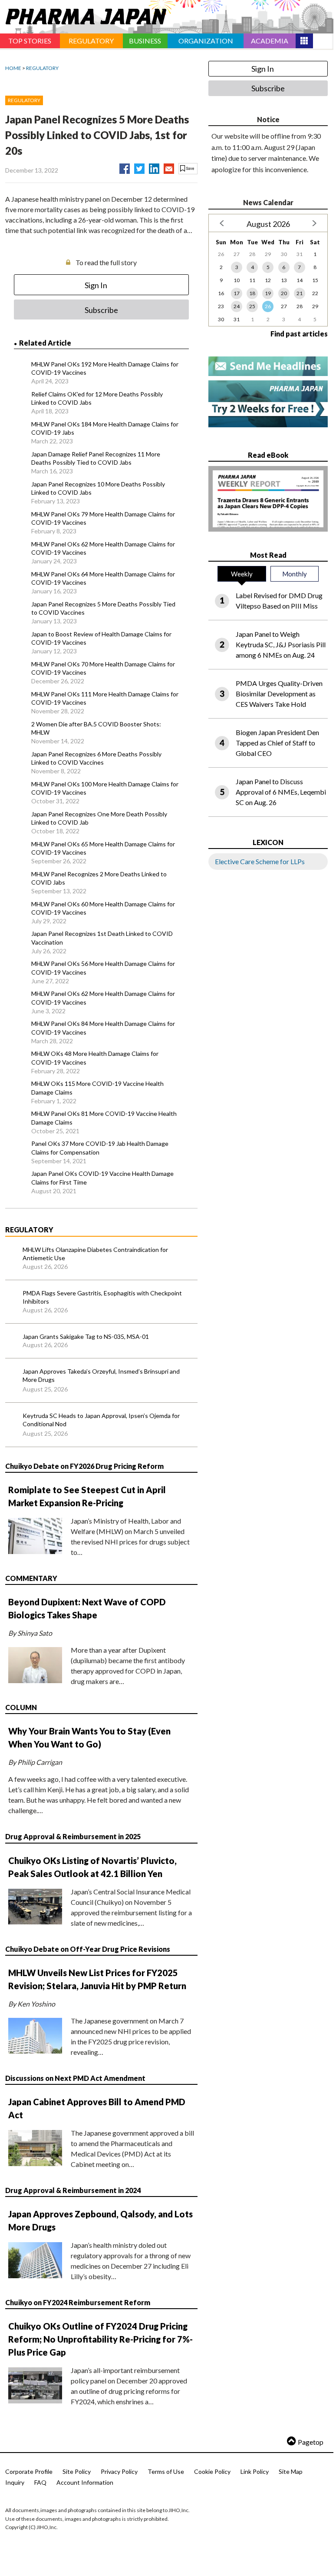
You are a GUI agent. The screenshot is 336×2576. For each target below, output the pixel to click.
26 (268, 306)
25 (252, 306)
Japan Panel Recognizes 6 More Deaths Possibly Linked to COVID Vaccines (96, 758)
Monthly (295, 574)
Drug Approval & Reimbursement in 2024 (73, 2190)
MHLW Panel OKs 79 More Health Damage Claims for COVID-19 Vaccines (103, 518)
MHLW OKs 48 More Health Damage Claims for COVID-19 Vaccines (95, 1058)
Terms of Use (166, 2471)
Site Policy (77, 2471)
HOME (13, 68)
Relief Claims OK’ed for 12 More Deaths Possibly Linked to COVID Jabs (97, 398)
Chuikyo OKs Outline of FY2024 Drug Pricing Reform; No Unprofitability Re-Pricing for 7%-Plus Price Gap (100, 2339)
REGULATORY (42, 68)
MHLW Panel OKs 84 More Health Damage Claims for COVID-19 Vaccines (103, 1028)
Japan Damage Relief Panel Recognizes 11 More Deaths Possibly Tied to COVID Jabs (96, 458)
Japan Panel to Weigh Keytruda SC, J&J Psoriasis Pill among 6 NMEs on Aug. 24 (281, 644)
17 (237, 293)
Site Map (291, 2471)
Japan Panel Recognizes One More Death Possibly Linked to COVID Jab (99, 818)
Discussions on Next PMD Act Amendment (75, 2078)
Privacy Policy (119, 2471)
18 (252, 293)
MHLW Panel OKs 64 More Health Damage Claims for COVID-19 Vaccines (103, 578)
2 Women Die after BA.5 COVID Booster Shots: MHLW (96, 728)
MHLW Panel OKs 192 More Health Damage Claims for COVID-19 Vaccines (105, 368)
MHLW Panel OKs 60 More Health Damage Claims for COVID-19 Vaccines (103, 908)
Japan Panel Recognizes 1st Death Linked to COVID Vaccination (102, 938)
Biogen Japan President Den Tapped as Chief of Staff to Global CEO (277, 743)
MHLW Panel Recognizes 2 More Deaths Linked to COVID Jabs (99, 878)
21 (300, 293)
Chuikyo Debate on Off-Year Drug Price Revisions (88, 1949)
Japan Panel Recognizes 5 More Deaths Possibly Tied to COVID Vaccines (103, 608)
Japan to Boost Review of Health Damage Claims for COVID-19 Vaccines (101, 638)
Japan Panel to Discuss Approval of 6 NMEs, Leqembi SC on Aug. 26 (281, 792)
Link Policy (255, 2471)
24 (237, 306)
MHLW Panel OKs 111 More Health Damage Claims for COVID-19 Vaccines (105, 698)
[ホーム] (83, 15)
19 (268, 293)
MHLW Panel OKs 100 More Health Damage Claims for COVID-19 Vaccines (105, 788)
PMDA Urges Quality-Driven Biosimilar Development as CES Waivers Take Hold (279, 694)
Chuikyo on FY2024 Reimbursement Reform (78, 2302)
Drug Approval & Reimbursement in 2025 (73, 1836)
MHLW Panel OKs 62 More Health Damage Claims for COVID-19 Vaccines (103, 548)
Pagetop (311, 2442)
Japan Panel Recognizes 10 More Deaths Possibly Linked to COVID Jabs (98, 488)
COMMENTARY (31, 1578)
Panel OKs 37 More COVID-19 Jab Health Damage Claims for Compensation (100, 1148)
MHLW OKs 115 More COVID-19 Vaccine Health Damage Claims (97, 1088)
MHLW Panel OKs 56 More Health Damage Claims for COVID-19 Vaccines (103, 968)
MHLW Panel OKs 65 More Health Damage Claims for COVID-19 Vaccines (103, 848)
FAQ (40, 2482)
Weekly (242, 574)
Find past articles (299, 334)
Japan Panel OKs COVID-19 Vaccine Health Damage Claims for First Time (102, 1178)
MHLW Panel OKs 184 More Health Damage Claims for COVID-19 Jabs (105, 428)
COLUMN (21, 1707)
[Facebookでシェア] (125, 167)
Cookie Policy (212, 2471)
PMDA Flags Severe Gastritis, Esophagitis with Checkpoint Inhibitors (102, 1297)
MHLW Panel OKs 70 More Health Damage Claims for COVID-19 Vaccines (103, 668)
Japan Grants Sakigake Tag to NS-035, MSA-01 (86, 1336)
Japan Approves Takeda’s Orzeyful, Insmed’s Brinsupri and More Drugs (101, 1376)
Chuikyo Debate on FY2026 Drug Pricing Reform (84, 1466)
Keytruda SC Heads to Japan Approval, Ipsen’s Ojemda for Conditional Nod (101, 1420)
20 (284, 293)
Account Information (85, 2482)
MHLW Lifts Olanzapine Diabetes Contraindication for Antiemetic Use (95, 1254)
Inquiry (15, 2482)
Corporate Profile (29, 2471)
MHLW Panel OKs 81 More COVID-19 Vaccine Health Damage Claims (104, 1118)
